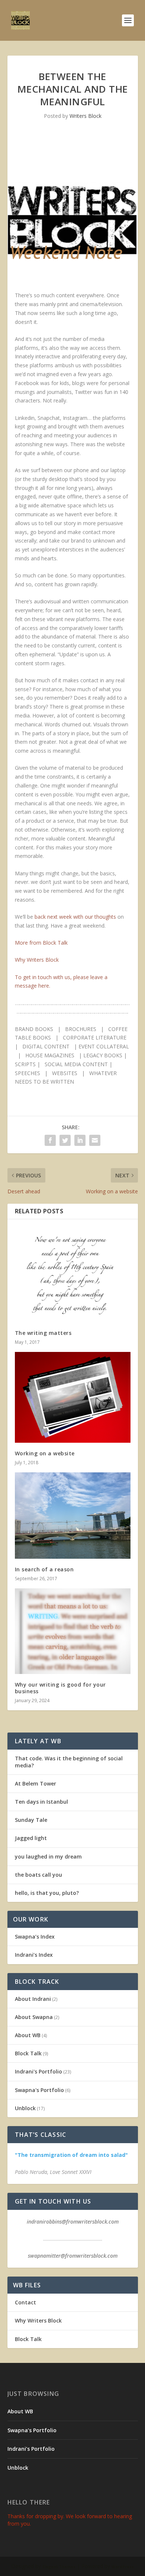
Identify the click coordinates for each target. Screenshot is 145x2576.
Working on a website (45, 1453)
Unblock (25, 2108)
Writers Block (86, 116)
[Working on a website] (73, 1397)
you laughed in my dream (48, 1856)
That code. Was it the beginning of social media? (69, 1762)
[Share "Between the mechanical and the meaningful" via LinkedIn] (80, 1140)
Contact (25, 2302)
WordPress (123, 2567)
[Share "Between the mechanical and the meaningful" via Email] (95, 1140)
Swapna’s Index (35, 1937)
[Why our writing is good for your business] (73, 1631)
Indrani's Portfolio (38, 2071)
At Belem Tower (36, 1783)
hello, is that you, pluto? (47, 1893)
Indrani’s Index (34, 1955)
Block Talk (28, 2053)
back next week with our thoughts (75, 917)
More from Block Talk (41, 943)
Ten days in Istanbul (41, 1802)
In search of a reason (44, 1569)
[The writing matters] (73, 1274)
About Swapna (34, 2017)
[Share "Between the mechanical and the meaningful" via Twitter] (65, 1140)
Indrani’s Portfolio (31, 2449)
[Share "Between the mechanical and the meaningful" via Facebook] (50, 1140)
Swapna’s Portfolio (32, 2430)
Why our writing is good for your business (60, 1688)
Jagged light (31, 1838)
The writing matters (43, 1333)
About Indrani (33, 1999)
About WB (28, 2035)
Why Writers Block (37, 960)
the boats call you (38, 1875)
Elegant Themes (59, 2567)
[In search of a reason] (73, 1516)
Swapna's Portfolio (39, 2090)
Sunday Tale (31, 1820)
